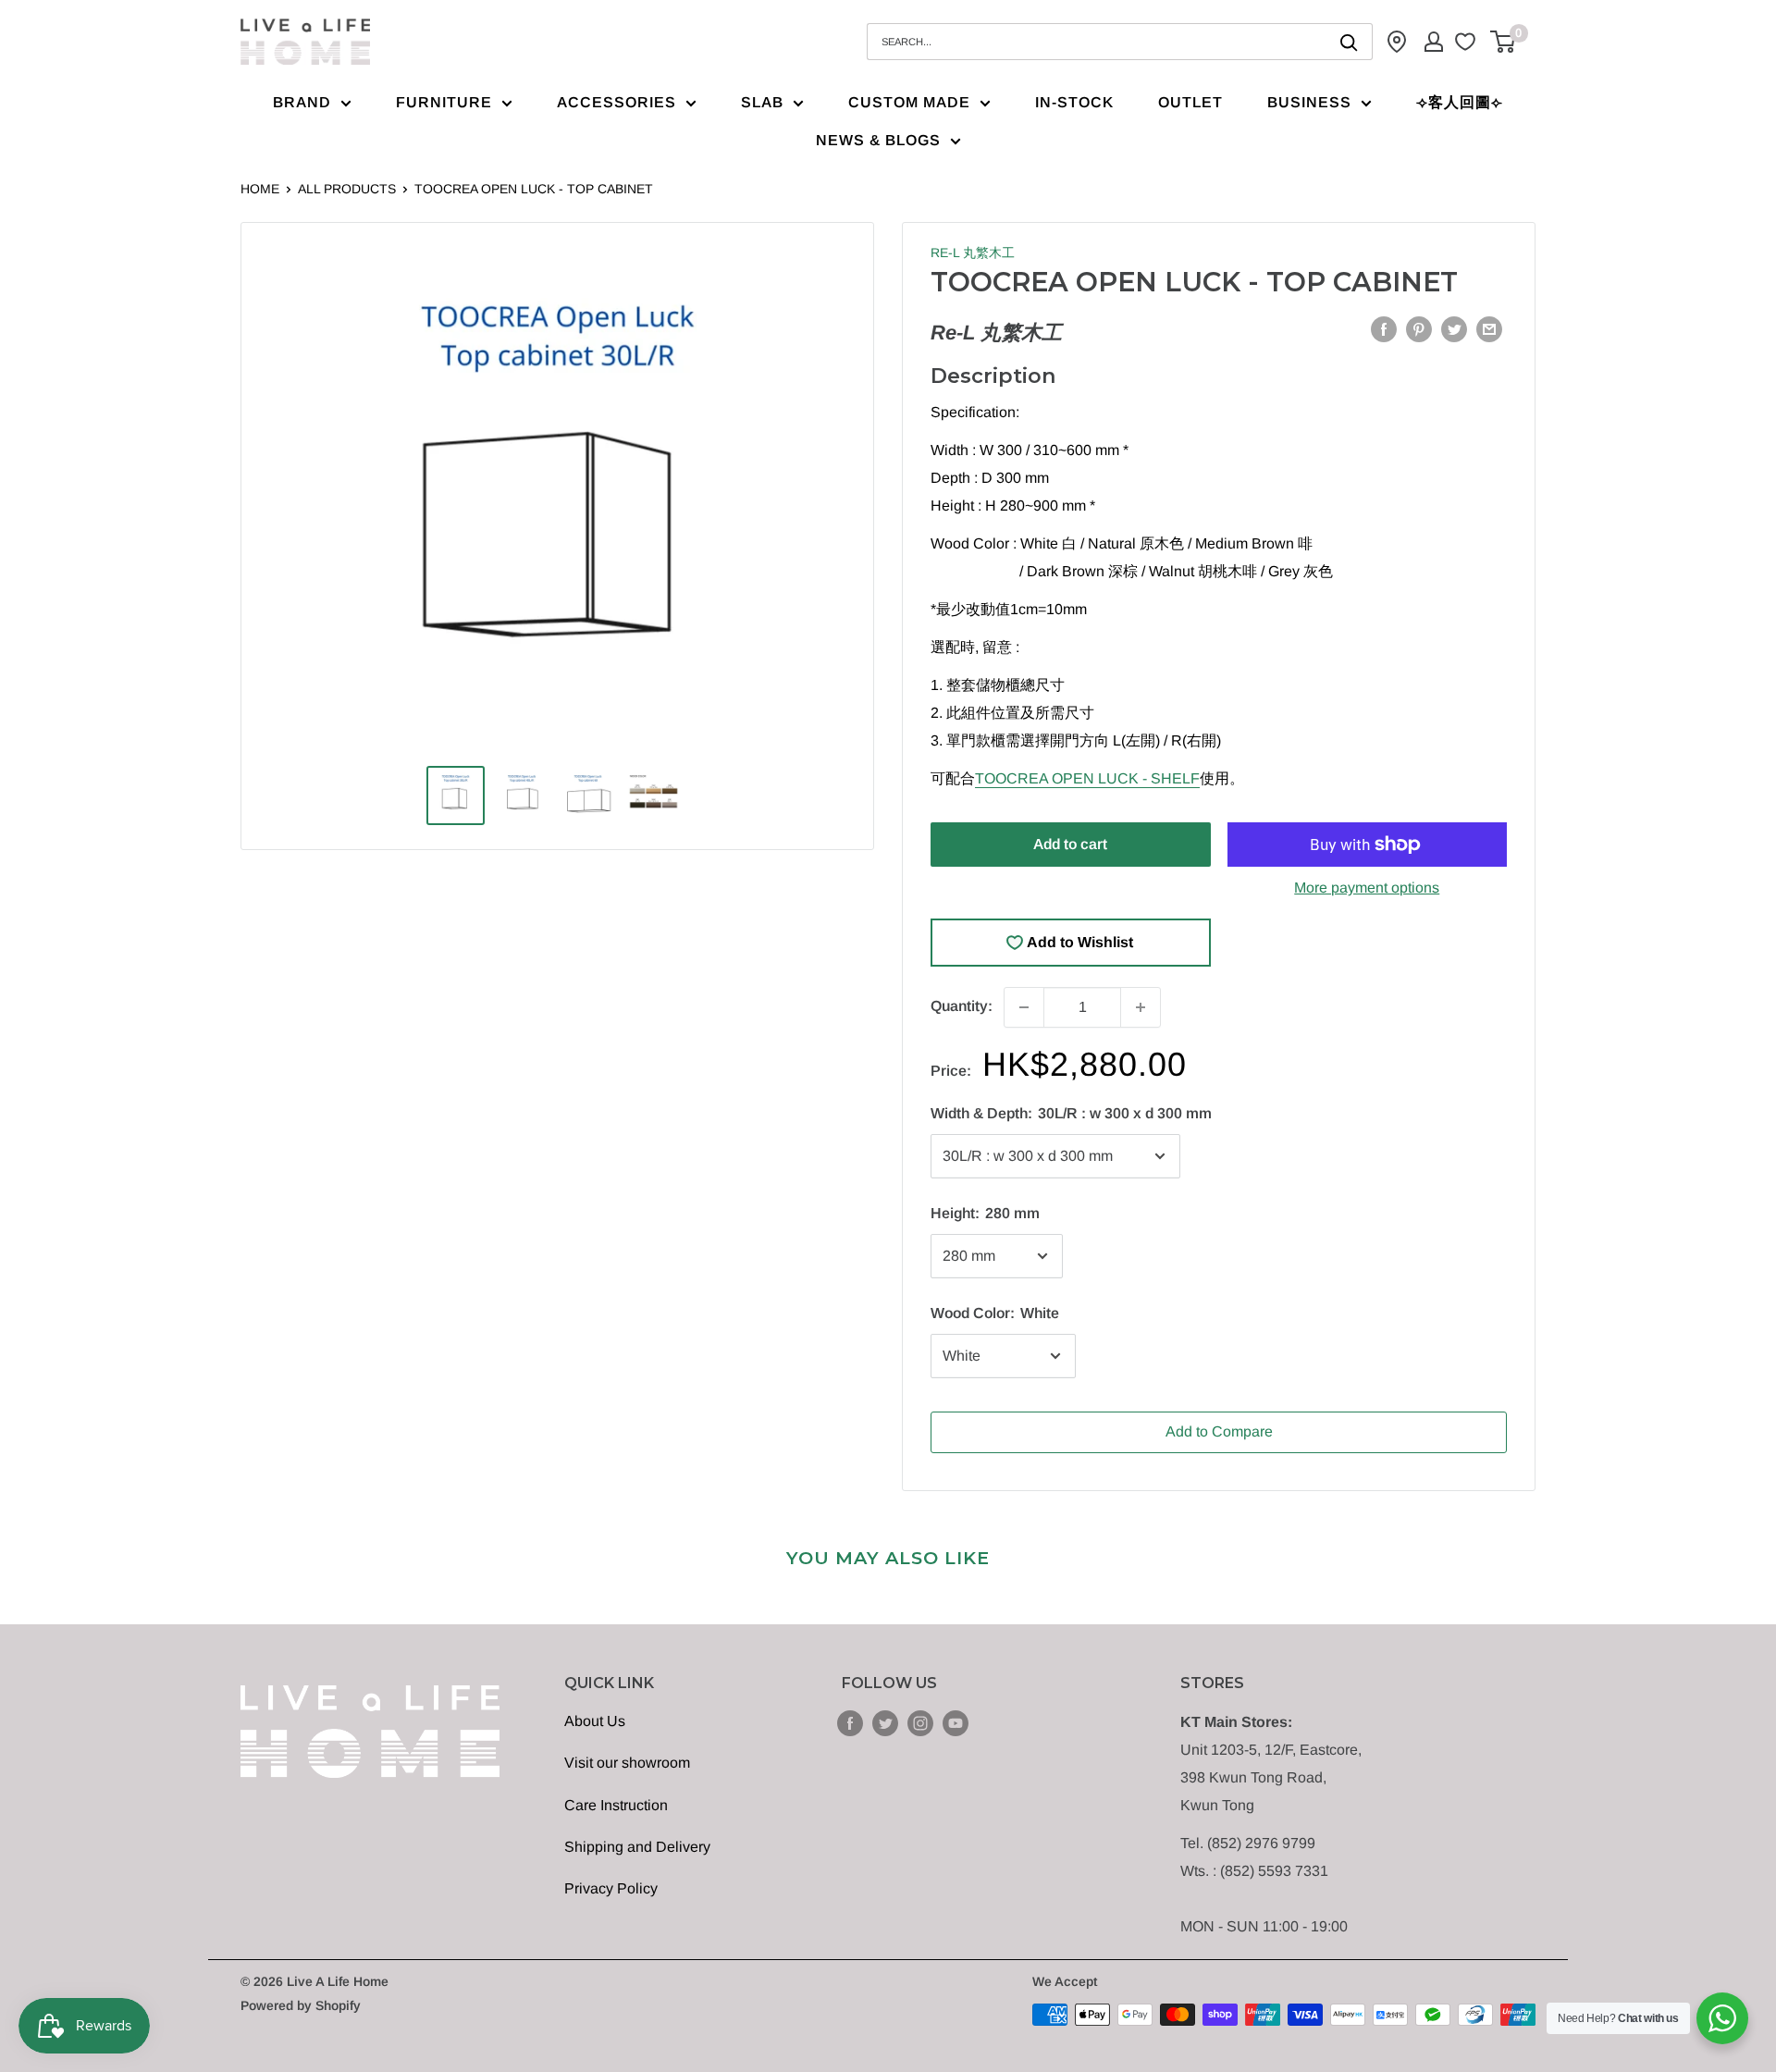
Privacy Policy (611, 1888)
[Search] (1350, 42)
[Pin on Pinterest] (1419, 328)
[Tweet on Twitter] (1454, 328)
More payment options (1367, 888)
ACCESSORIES (617, 102)
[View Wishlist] (1468, 42)
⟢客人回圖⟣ (1460, 102)
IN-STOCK (1074, 102)
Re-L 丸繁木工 (973, 253)
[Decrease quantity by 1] (1024, 1007)
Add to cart (1070, 844)
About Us (595, 1721)
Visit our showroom (627, 1763)
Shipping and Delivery (637, 1847)
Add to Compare (1219, 1431)
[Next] (815, 505)
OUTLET (1190, 102)
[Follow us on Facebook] (850, 1722)
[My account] (1434, 42)
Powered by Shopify (301, 2005)
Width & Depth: (1071, 1113)
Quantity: (962, 1006)
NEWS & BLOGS (878, 140)
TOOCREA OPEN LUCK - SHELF (1087, 778)
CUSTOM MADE (909, 102)
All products (347, 189)
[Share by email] (1489, 328)
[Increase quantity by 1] (1141, 1007)
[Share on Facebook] (1384, 328)
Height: (985, 1213)
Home (260, 189)
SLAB (762, 102)
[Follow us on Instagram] (920, 1722)
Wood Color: (995, 1313)
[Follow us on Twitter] (885, 1722)
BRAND (302, 102)
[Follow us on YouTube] (956, 1722)
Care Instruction (616, 1805)
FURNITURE (444, 102)
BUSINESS (1309, 102)
